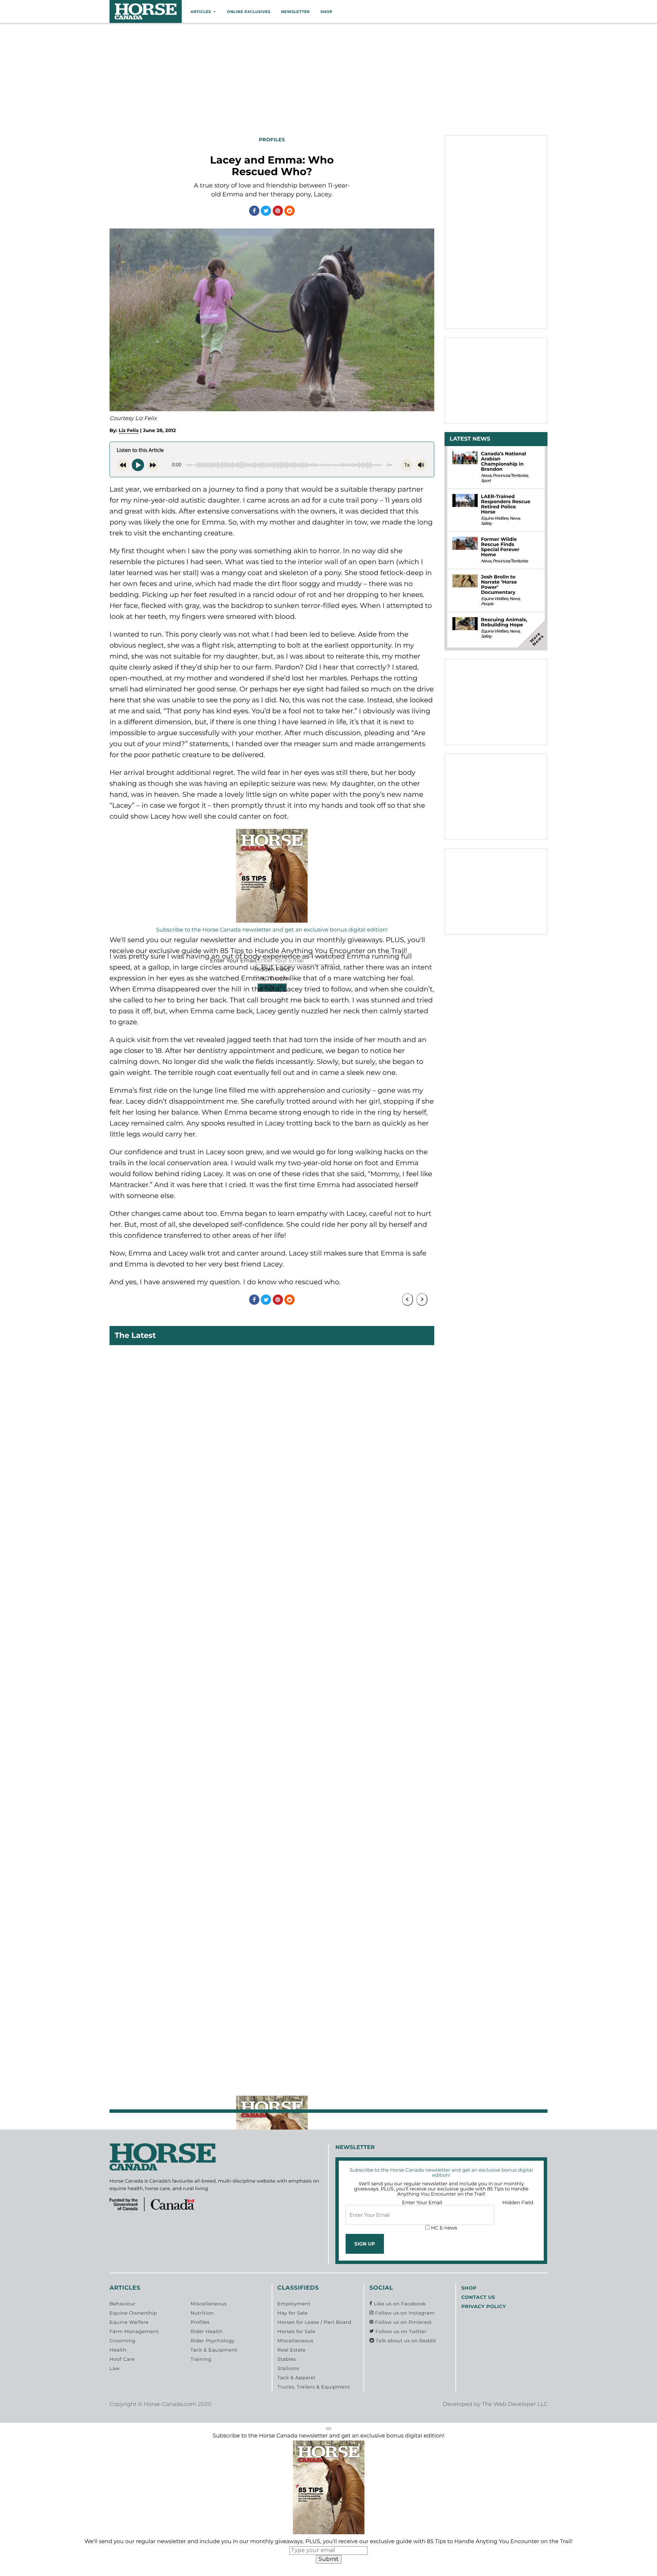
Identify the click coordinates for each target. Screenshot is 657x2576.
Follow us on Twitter (400, 2331)
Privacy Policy (484, 2306)
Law (115, 2368)
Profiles (200, 2322)
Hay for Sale (293, 2313)
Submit (329, 2559)
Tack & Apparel (297, 2378)
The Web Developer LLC (515, 2404)
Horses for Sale (297, 2331)
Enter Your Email (422, 2202)
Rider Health (207, 2331)
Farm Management (134, 2331)
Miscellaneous (209, 2304)
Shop (326, 12)
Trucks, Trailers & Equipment (314, 2387)
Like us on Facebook (399, 2304)
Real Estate (292, 2350)
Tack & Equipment (214, 2350)
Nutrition (202, 2313)
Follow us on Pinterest (403, 2322)
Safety (486, 524)
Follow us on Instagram (404, 2313)
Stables (287, 2359)
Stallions (288, 2368)
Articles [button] (201, 12)
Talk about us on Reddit (405, 2341)
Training (201, 2359)
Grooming (123, 2341)
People (487, 604)
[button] (328, 2429)
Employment (294, 2304)
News (486, 476)
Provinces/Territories (510, 476)
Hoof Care (122, 2359)
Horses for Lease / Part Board (314, 2322)
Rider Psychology (213, 2341)
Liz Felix (129, 430)
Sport (486, 481)
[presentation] (408, 1299)
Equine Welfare (494, 518)
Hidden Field (518, 2202)
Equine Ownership (133, 2313)
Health (118, 2350)
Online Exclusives (249, 12)
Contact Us (478, 2297)
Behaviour (123, 2304)
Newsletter (295, 12)
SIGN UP (365, 2244)
